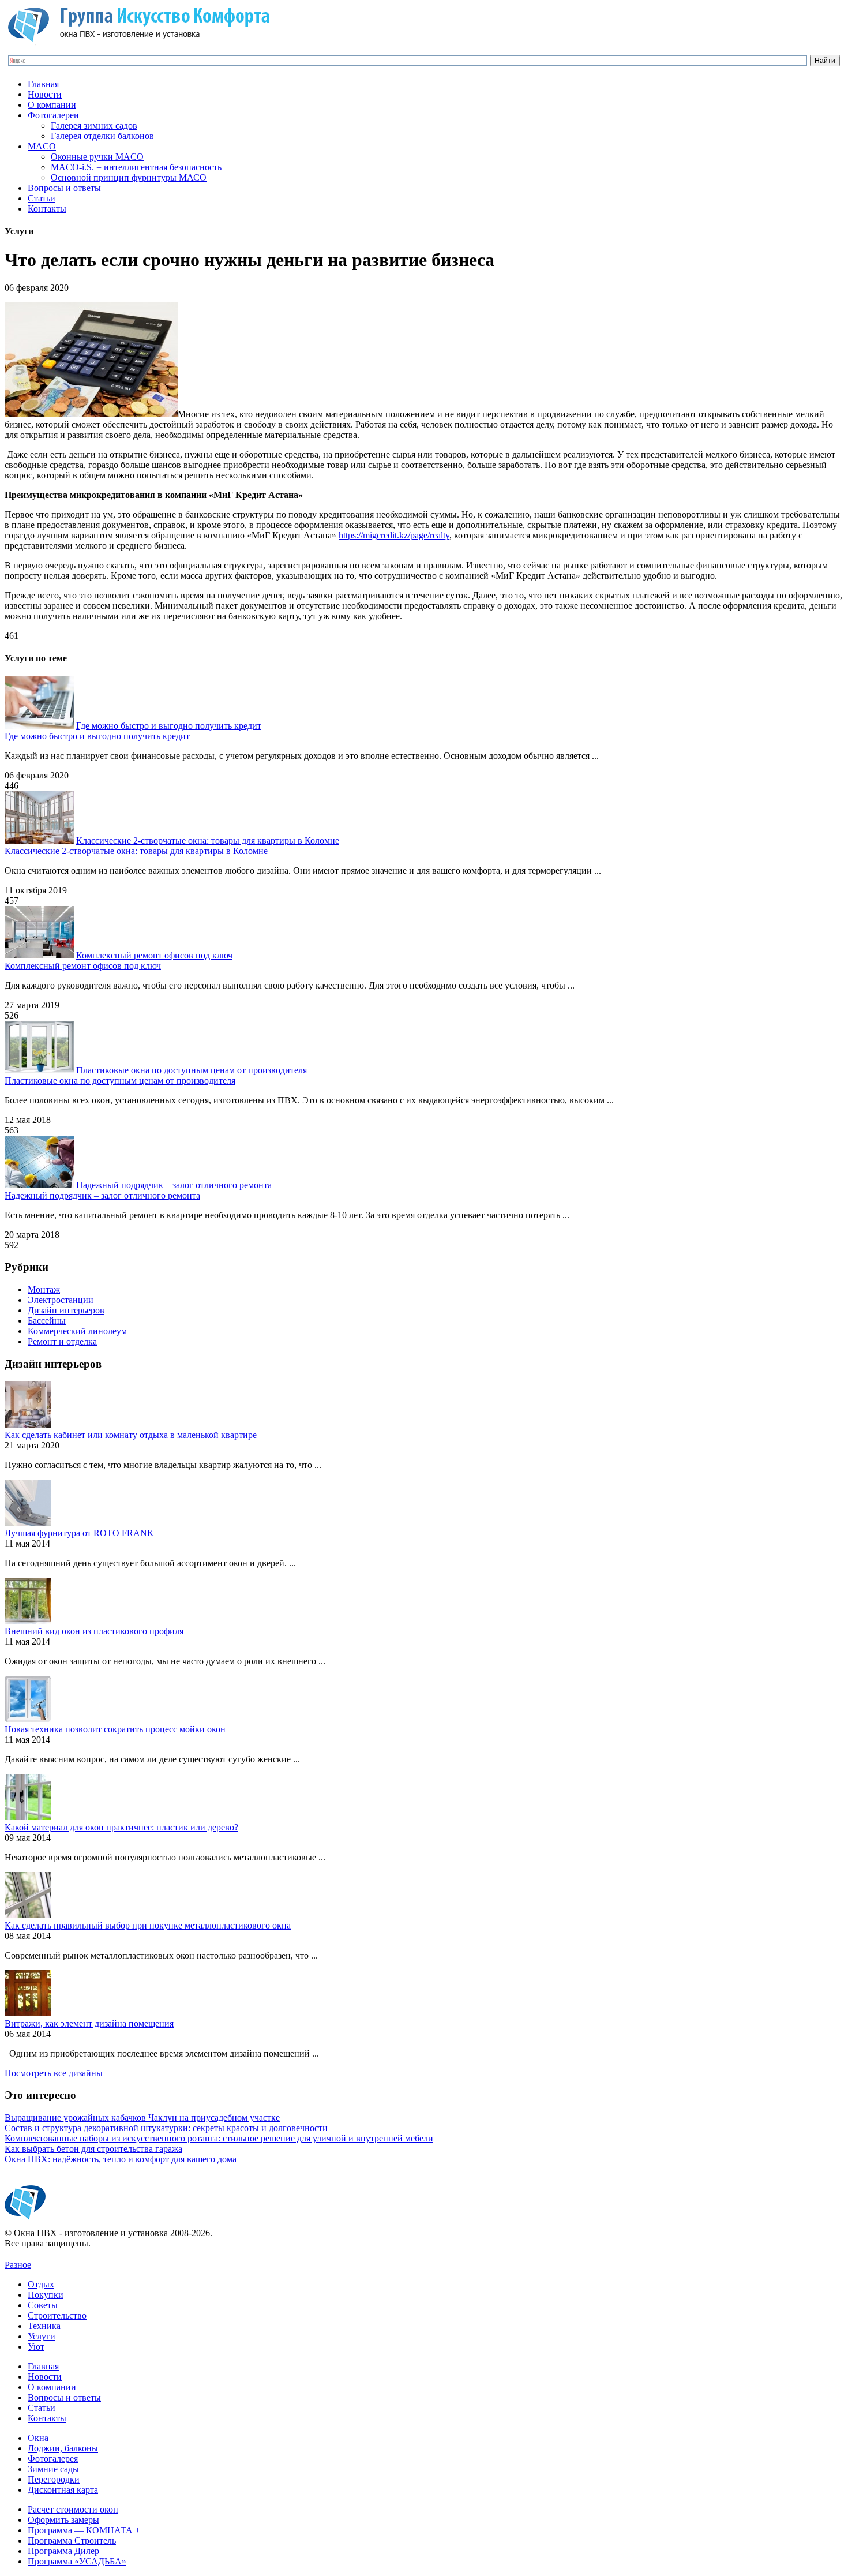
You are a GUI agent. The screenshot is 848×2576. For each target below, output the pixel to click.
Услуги (42, 2336)
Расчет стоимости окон (73, 2509)
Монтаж (44, 1289)
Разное (18, 2265)
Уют (36, 2347)
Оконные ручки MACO (97, 157)
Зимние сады (53, 2469)
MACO (42, 146)
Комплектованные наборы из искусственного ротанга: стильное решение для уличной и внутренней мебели (219, 2138)
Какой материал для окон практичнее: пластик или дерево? (121, 1827)
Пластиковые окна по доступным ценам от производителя (192, 1070)
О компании (52, 105)
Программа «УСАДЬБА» (77, 2561)
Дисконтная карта (63, 2490)
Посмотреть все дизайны (54, 2073)
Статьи (42, 198)
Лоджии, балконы (63, 2448)
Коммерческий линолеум (77, 1331)
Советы (43, 2305)
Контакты (47, 209)
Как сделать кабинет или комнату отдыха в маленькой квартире (131, 1435)
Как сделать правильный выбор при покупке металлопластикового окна (148, 1925)
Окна (38, 2438)
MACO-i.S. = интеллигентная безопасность (136, 167)
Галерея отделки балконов (102, 136)
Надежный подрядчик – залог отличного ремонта (174, 1185)
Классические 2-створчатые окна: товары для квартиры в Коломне (208, 840)
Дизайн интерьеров (66, 1310)
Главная (43, 84)
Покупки (46, 2295)
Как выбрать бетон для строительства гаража (93, 2149)
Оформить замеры (63, 2520)
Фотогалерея (53, 2459)
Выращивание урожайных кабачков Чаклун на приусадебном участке (142, 2118)
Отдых (41, 2284)
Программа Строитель (72, 2541)
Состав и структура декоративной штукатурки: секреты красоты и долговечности (166, 2128)
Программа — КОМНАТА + (84, 2530)
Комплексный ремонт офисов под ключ (154, 955)
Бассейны (47, 1321)
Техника (44, 2326)
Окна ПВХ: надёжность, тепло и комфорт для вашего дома (121, 2159)
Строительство (57, 2315)
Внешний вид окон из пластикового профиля (94, 1631)
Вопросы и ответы (64, 188)
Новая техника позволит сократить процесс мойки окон (115, 1729)
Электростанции (61, 1300)
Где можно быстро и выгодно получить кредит (169, 726)
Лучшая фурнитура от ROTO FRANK (79, 1533)
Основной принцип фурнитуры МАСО (129, 177)
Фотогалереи (53, 115)
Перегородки (54, 2479)
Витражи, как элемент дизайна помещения (89, 2023)
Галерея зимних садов (94, 126)
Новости (45, 94)
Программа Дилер (63, 2551)
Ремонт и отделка (62, 1341)
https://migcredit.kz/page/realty (394, 535)
